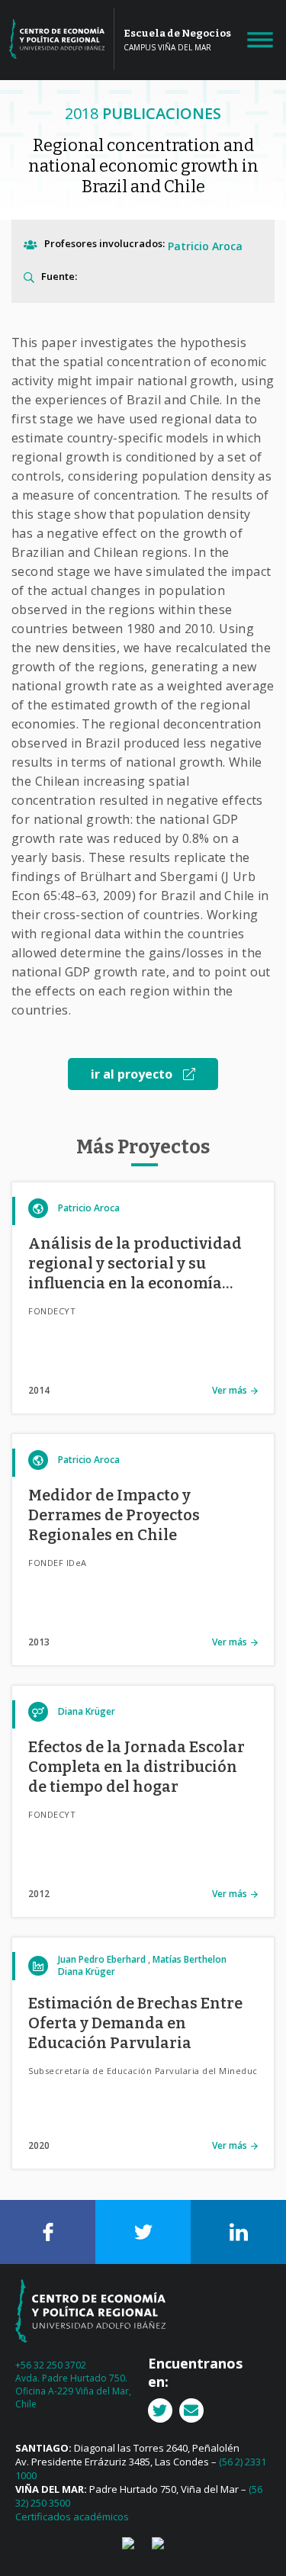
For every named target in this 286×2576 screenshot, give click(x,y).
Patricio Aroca (205, 246)
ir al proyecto (133, 1074)
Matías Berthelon (190, 1959)
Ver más (230, 1390)
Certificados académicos (72, 2517)
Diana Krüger (87, 1711)
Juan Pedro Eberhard (102, 1959)
